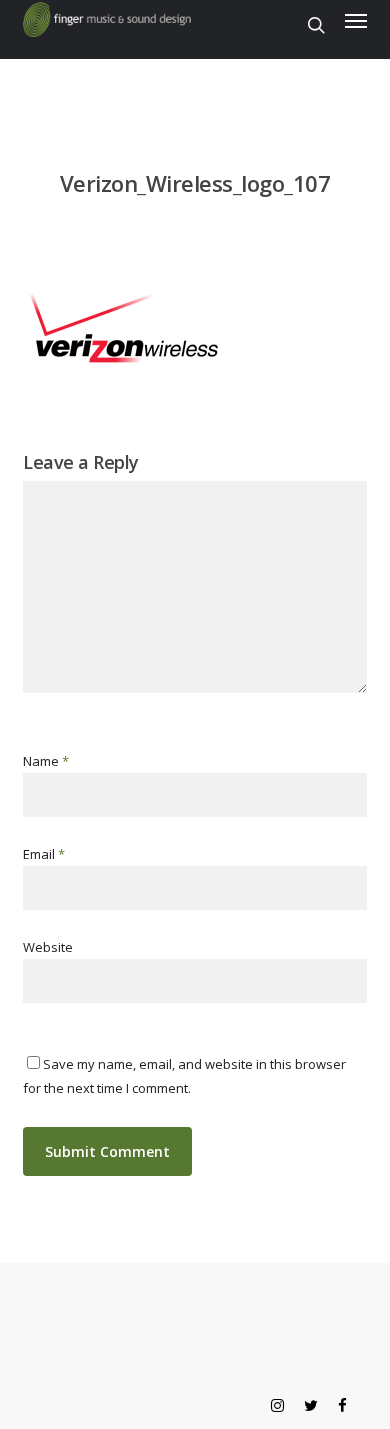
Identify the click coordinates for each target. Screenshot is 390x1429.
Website (48, 947)
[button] (356, 20)
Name (46, 761)
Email (44, 854)
